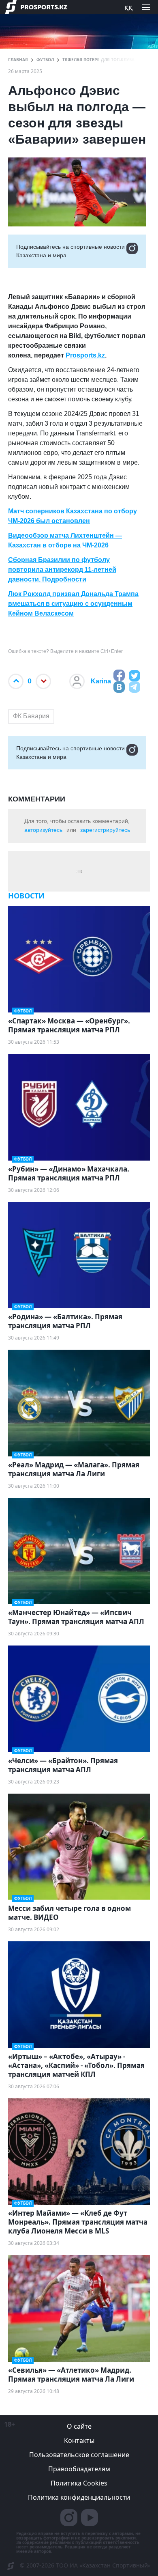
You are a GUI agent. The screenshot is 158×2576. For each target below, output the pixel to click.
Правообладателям (79, 2469)
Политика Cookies (79, 2483)
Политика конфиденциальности (79, 2497)
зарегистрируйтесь (105, 830)
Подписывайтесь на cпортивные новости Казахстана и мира (70, 251)
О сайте (79, 2426)
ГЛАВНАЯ (18, 60)
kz (101, 355)
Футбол (45, 60)
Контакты (79, 2440)
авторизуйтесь (43, 830)
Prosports (81, 355)
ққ (128, 7)
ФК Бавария (31, 716)
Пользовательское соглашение (79, 2455)
